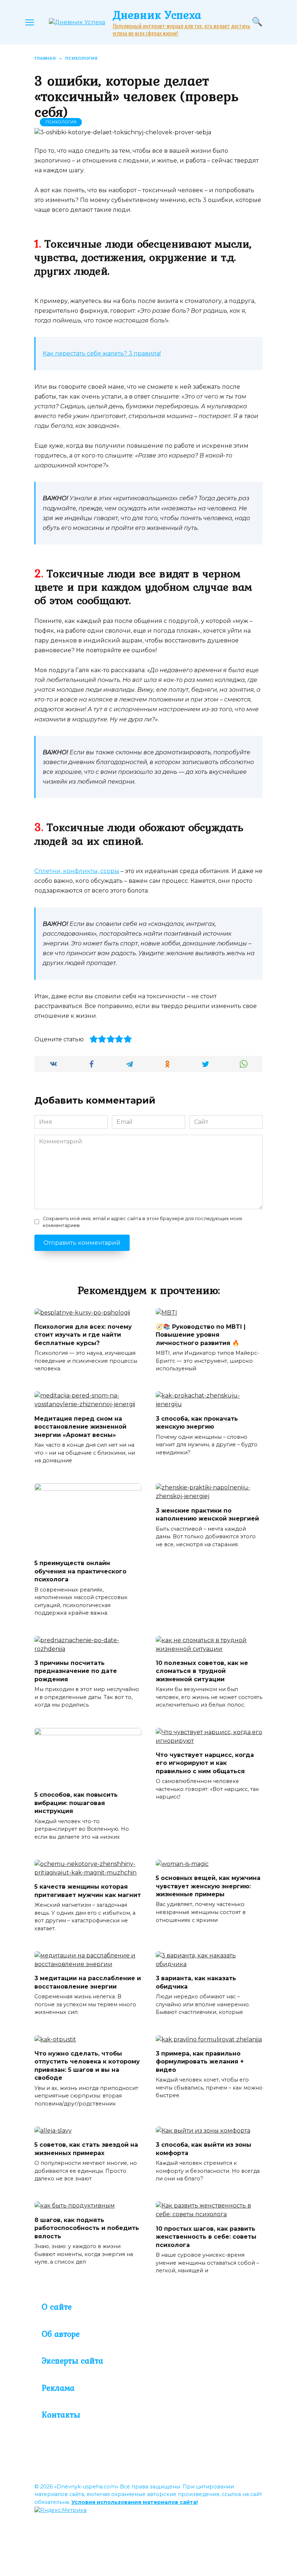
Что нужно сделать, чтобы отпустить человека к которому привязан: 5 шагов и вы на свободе (87, 2066)
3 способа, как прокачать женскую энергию (197, 1422)
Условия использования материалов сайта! (135, 2502)
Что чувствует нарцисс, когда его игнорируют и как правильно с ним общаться (205, 1763)
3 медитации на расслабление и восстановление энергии (88, 1982)
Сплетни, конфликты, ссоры (77, 871)
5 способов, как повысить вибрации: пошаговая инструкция (76, 1803)
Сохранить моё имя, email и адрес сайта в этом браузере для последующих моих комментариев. (143, 1222)
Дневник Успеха (157, 15)
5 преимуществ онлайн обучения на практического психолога (80, 1571)
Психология (61, 122)
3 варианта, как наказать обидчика (196, 1982)
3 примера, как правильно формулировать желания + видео (200, 2062)
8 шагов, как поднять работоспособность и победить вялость (87, 2228)
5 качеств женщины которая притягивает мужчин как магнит (88, 1891)
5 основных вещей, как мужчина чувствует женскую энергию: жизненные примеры (208, 1886)
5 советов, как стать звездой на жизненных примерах (86, 2149)
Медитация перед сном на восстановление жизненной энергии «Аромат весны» (80, 1426)
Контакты (61, 2415)
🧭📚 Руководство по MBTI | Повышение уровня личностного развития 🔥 (201, 1335)
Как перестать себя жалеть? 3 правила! (102, 353)
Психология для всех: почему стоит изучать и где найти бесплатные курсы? (83, 1335)
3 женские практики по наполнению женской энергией (207, 1514)
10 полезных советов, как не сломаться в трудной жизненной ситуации (202, 1671)
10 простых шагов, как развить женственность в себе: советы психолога (206, 2236)
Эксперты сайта (72, 2361)
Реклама (58, 2388)
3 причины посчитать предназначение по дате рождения (76, 1671)
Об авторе (61, 2334)
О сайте (57, 2307)
